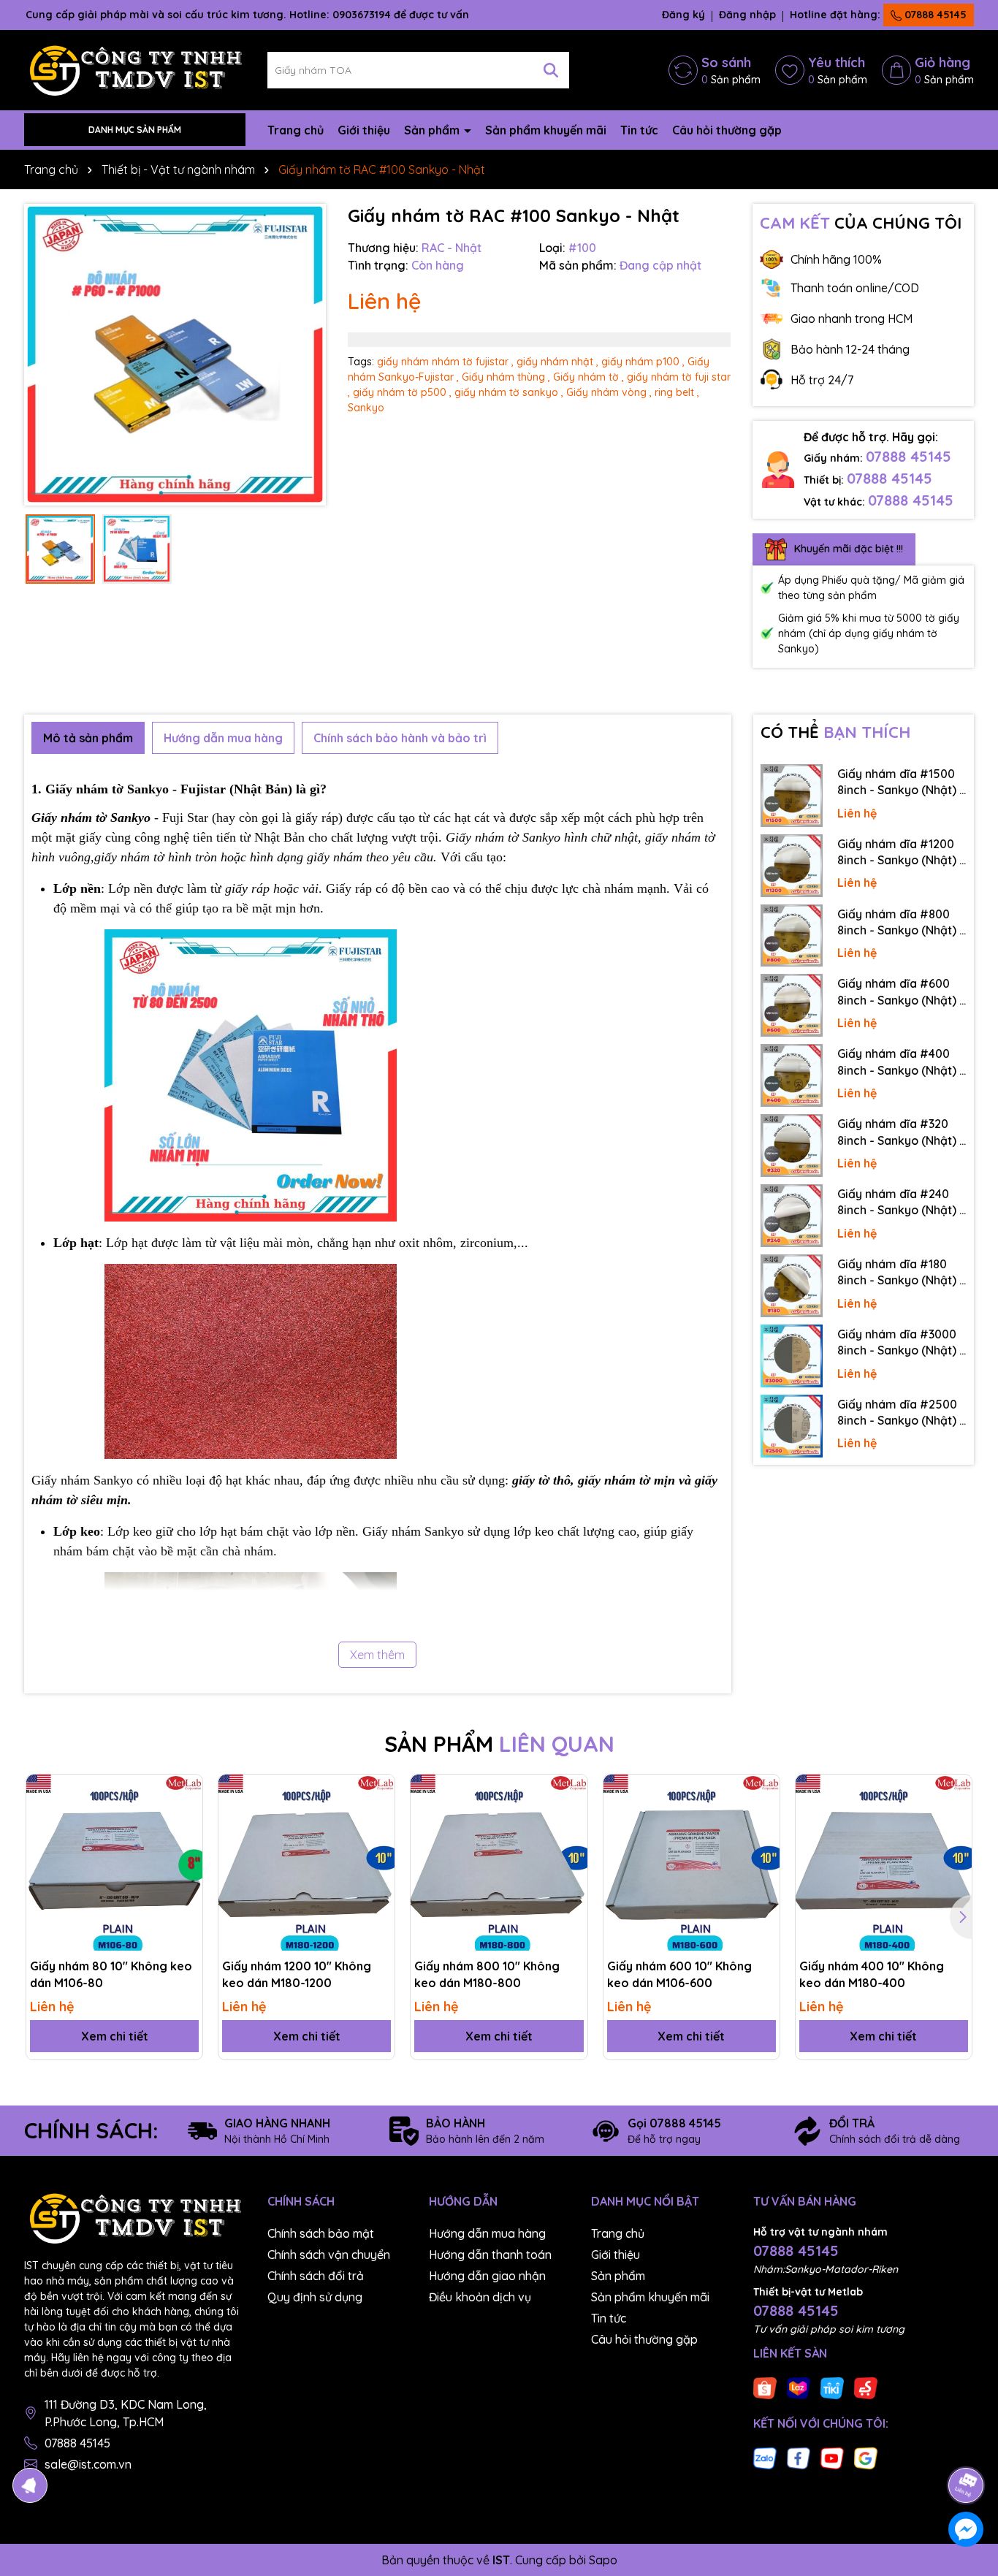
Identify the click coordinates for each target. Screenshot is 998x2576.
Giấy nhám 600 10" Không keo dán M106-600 (679, 1974)
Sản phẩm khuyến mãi (546, 130)
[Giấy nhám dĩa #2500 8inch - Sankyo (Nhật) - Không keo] (792, 1426)
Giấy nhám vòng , (609, 392)
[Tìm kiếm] (551, 70)
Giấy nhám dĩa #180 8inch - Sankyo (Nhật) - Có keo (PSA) (901, 1273)
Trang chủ (296, 130)
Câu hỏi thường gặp (727, 130)
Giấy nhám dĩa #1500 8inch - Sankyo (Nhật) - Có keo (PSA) (901, 782)
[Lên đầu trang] (967, 2444)
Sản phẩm (433, 130)
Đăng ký (683, 15)
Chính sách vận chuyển (329, 2255)
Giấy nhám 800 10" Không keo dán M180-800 (487, 1974)
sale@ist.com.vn (88, 2464)
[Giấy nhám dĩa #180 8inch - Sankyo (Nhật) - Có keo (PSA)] (792, 1286)
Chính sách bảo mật (321, 2233)
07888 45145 (934, 15)
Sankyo (366, 408)
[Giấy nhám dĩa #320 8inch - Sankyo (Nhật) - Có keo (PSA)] (792, 1146)
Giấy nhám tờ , (588, 377)
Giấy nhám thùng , (506, 377)
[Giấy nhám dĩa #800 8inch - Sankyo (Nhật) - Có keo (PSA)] (792, 936)
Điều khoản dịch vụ (480, 2297)
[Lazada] (799, 2388)
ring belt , (677, 392)
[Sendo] (866, 2388)
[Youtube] (832, 2458)
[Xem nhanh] (186, 1842)
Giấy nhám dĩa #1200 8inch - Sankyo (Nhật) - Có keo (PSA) (901, 853)
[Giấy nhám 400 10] (884, 1863)
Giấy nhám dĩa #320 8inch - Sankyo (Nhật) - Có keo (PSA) (901, 1132)
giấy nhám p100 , (643, 362)
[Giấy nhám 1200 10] (306, 1863)
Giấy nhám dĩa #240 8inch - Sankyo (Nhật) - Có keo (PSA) (901, 1203)
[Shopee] (765, 2388)
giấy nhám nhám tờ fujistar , (445, 362)
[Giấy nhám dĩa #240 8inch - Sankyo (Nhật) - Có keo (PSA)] (792, 1216)
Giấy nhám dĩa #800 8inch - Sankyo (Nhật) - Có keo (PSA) (901, 923)
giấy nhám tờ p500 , (402, 392)
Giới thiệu (364, 130)
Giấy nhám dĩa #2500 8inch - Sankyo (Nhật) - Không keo (901, 1413)
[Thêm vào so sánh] (186, 1816)
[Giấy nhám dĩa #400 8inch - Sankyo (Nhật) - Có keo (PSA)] (792, 1075)
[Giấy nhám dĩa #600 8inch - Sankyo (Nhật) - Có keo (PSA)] (792, 1005)
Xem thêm (377, 1655)
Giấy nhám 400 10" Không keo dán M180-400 (872, 1974)
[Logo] (135, 69)
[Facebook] (799, 2458)
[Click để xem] (175, 355)
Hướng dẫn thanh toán (490, 2255)
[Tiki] (832, 2388)
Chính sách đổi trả (316, 2276)
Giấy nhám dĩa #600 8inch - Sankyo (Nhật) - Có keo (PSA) (901, 992)
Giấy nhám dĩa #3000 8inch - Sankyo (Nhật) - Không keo (901, 1343)
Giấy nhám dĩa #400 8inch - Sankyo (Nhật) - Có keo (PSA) (901, 1062)
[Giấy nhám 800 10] (499, 1863)
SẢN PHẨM (499, 1744)
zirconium (487, 1243)
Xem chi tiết (115, 2036)
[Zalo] (765, 2458)
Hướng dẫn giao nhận (487, 2276)
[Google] (866, 2458)
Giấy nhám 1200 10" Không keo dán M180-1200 (297, 1974)
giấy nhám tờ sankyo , (509, 392)
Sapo (603, 2560)
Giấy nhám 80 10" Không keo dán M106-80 (111, 1974)
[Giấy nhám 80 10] (114, 1863)
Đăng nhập (747, 15)
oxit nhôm (426, 1243)
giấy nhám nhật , (557, 362)
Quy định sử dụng (315, 2297)
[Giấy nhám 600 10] (692, 1863)
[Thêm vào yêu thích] (186, 1791)
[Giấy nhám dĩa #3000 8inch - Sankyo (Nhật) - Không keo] (792, 1356)
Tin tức (639, 130)
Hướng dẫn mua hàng (487, 2233)
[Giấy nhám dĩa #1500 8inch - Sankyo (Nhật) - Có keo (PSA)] (792, 796)
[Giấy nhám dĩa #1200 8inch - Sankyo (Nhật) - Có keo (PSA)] (792, 866)
